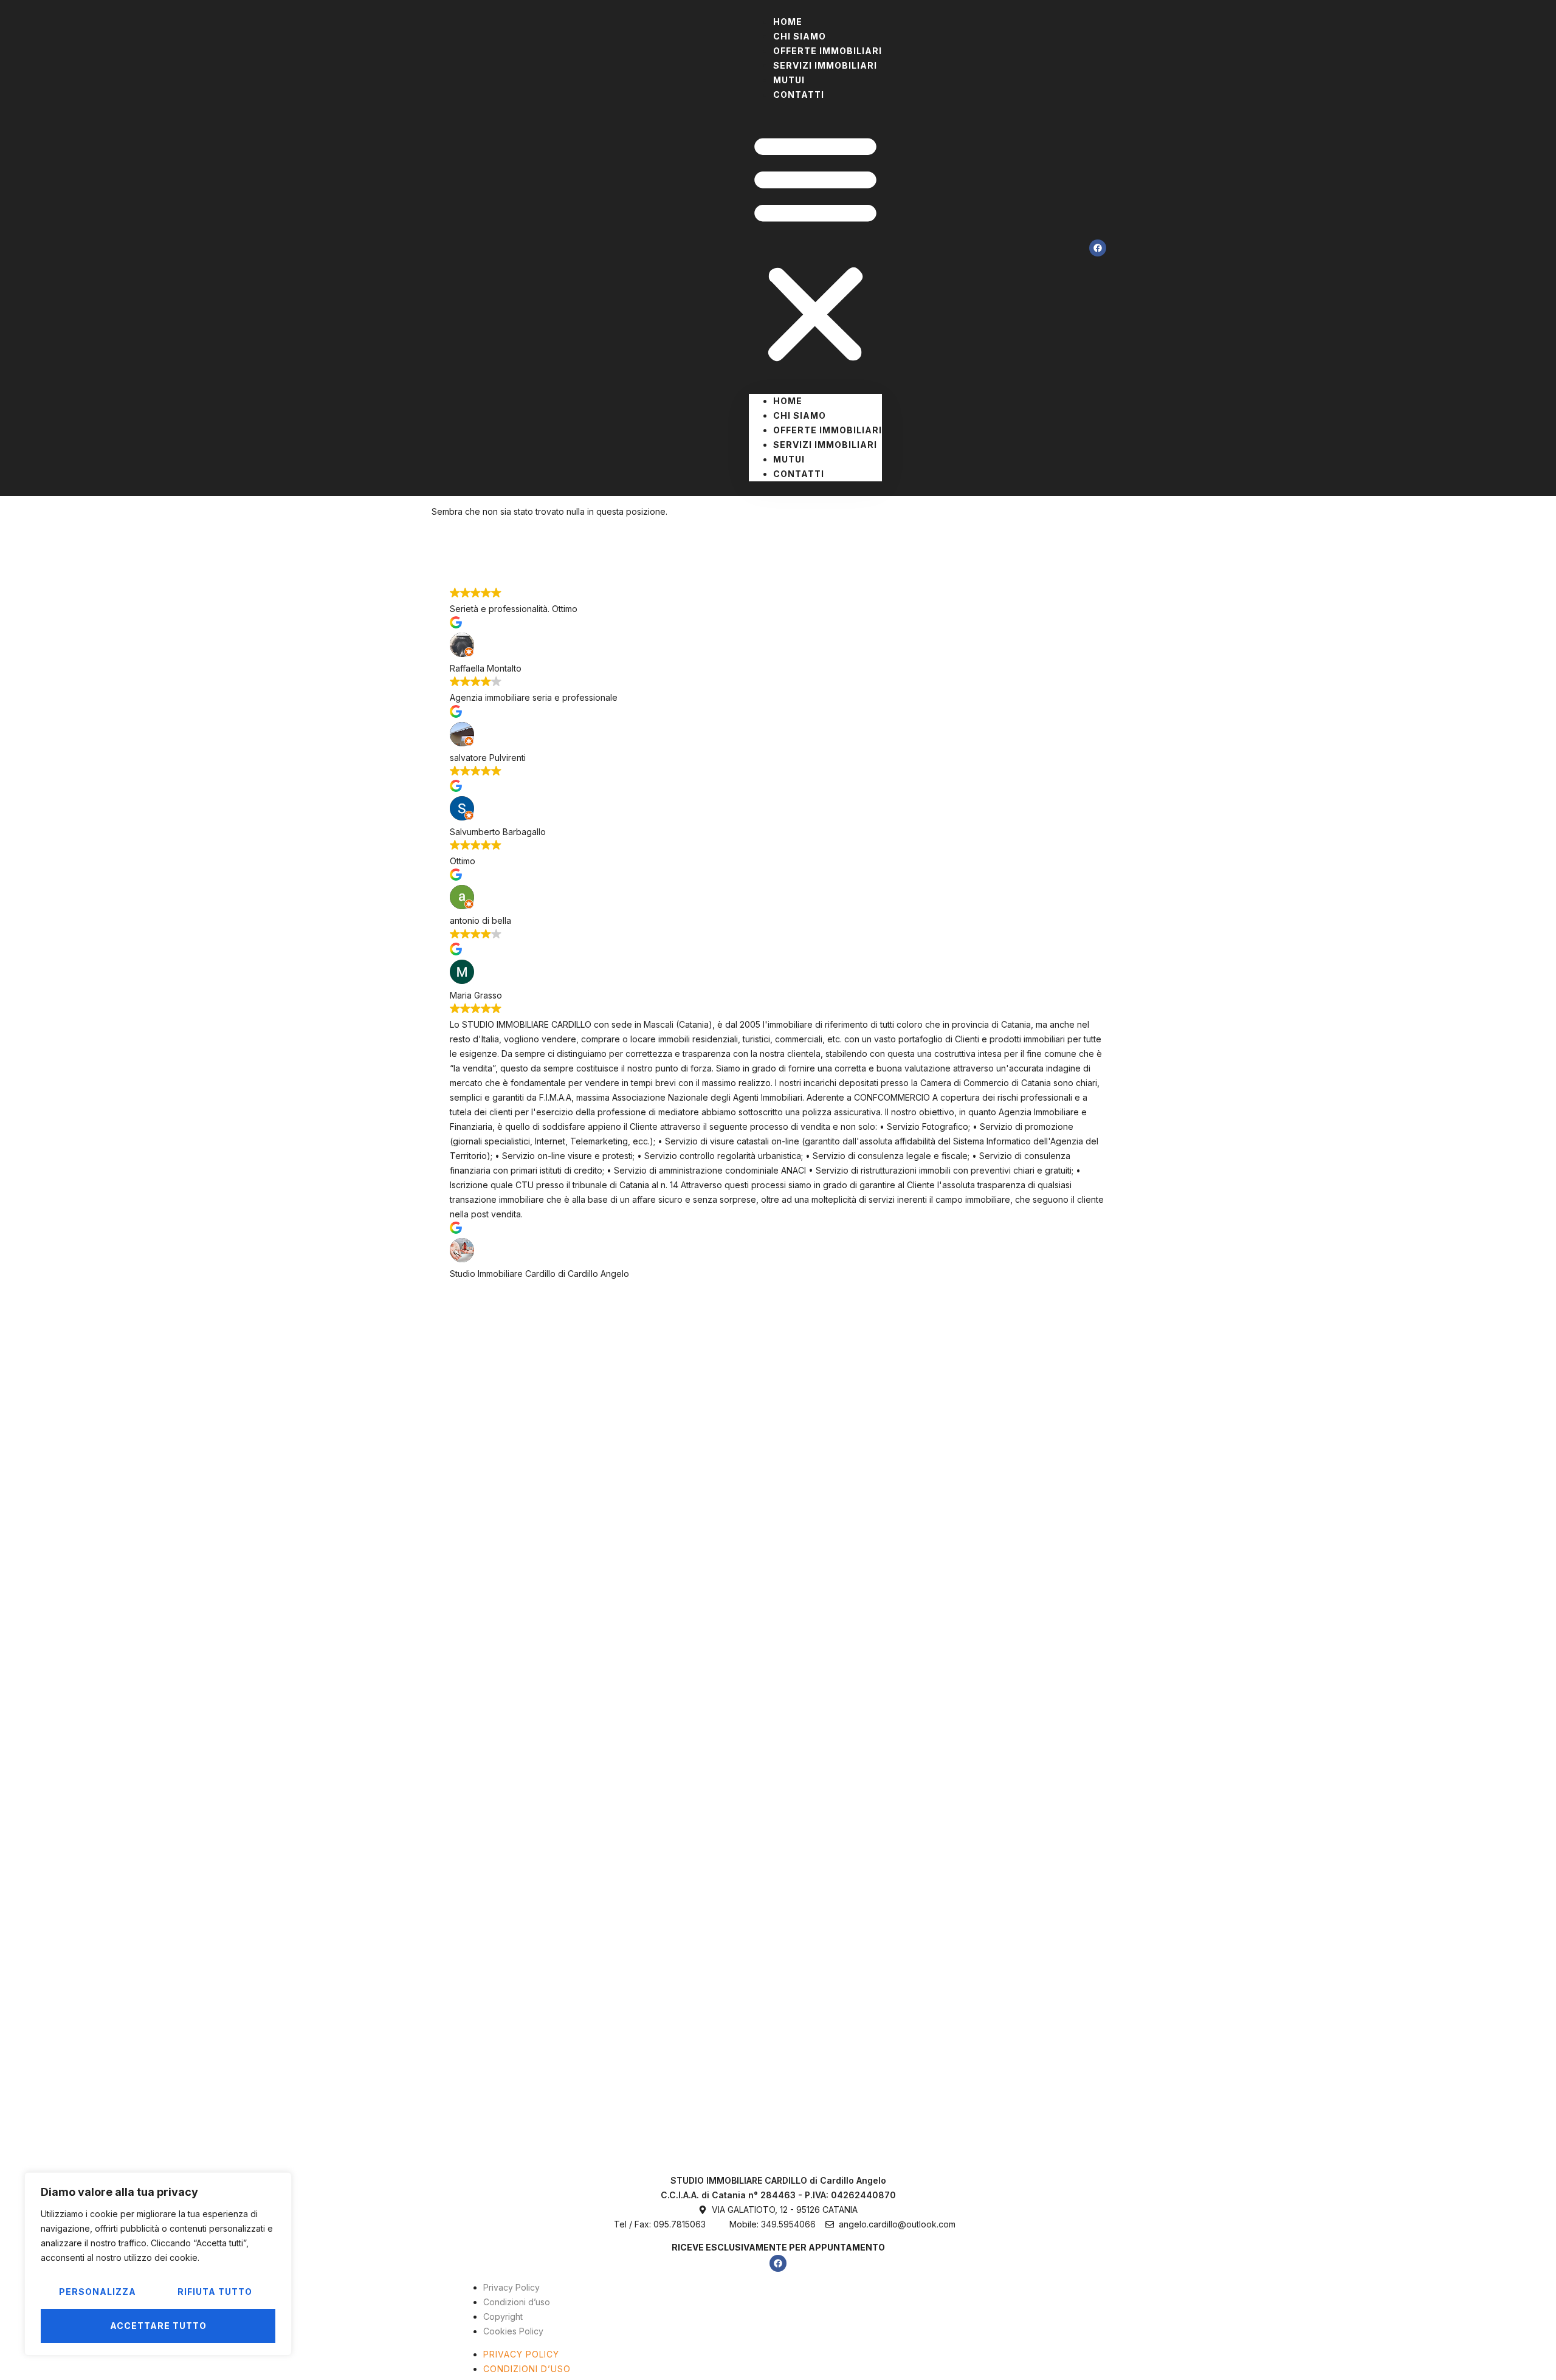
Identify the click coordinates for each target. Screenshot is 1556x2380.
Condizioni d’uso (517, 2302)
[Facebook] (1098, 248)
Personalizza (98, 2292)
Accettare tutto (158, 2326)
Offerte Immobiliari (828, 430)
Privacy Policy (511, 2287)
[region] (158, 2264)
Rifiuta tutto (215, 2292)
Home (788, 401)
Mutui (789, 459)
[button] (815, 248)
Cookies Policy (513, 2331)
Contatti (799, 95)
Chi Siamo (800, 415)
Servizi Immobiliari (825, 65)
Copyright (503, 2316)
